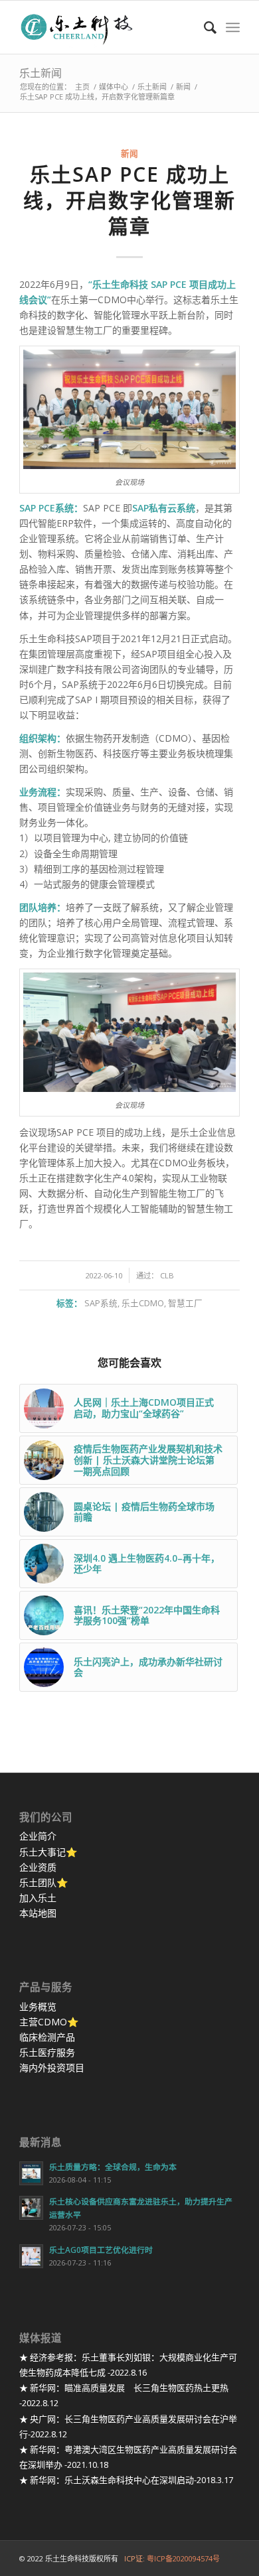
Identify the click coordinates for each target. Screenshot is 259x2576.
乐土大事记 (43, 1852)
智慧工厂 (185, 1303)
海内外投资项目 (52, 2068)
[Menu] (233, 27)
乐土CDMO (143, 1303)
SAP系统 (101, 1303)
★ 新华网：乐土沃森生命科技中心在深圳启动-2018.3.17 (126, 2480)
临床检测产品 (47, 2037)
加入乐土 (38, 1898)
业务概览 (38, 2006)
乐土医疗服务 (47, 2052)
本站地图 (38, 1913)
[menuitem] (204, 27)
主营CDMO (43, 2022)
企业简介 (38, 1836)
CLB (167, 1275)
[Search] (204, 27)
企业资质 (38, 1867)
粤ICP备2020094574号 (183, 2558)
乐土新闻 (41, 73)
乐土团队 (38, 1882)
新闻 (129, 154)
